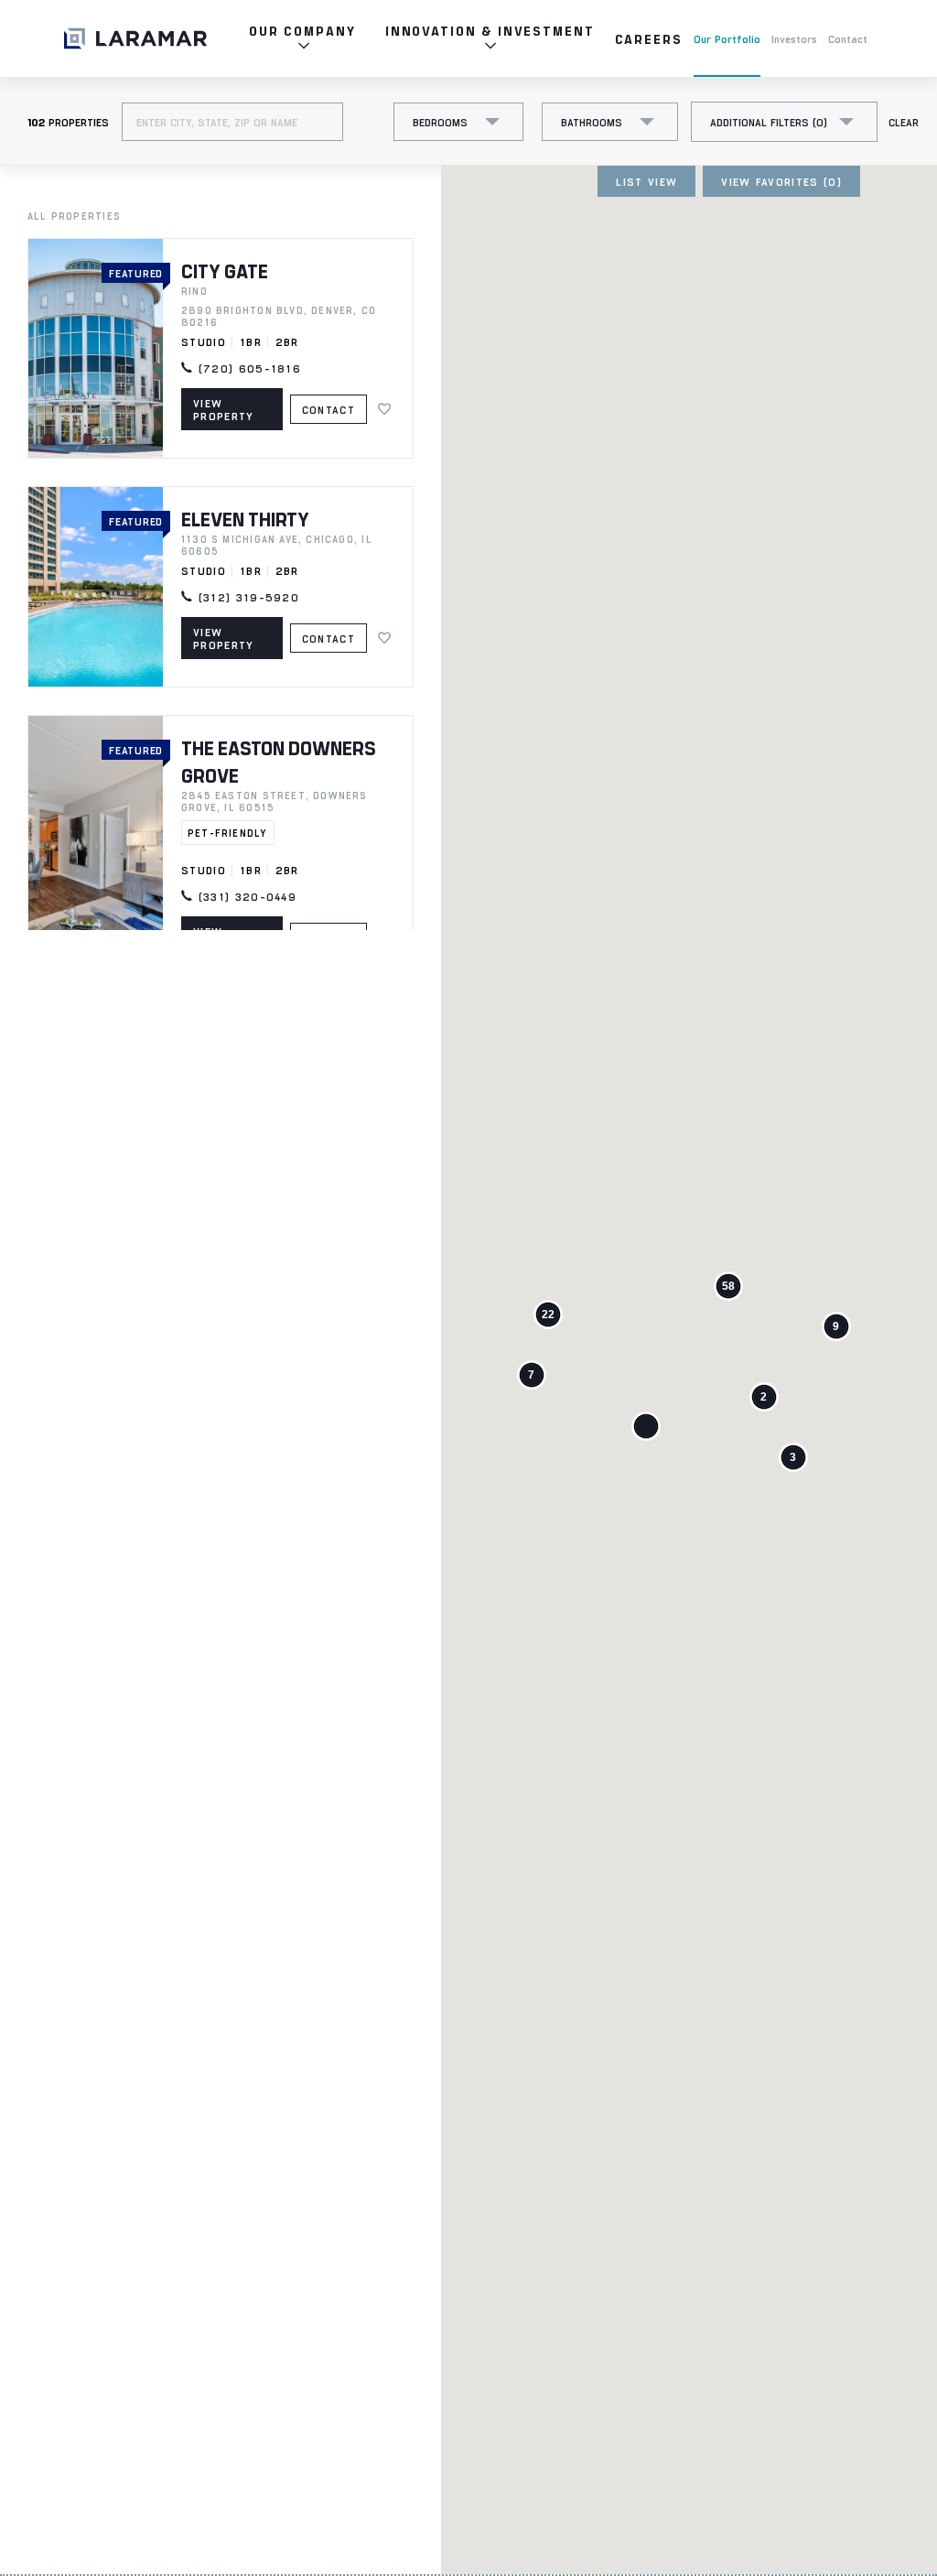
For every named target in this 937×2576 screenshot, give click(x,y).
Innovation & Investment (490, 31)
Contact (848, 38)
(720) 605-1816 (247, 368)
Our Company (302, 31)
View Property (224, 409)
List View (646, 181)
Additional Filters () (769, 122)
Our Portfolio (727, 38)
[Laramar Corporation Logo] (135, 38)
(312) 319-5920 (246, 597)
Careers (649, 39)
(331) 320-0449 (245, 896)
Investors (794, 38)
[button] (646, 1426)
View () (781, 181)
